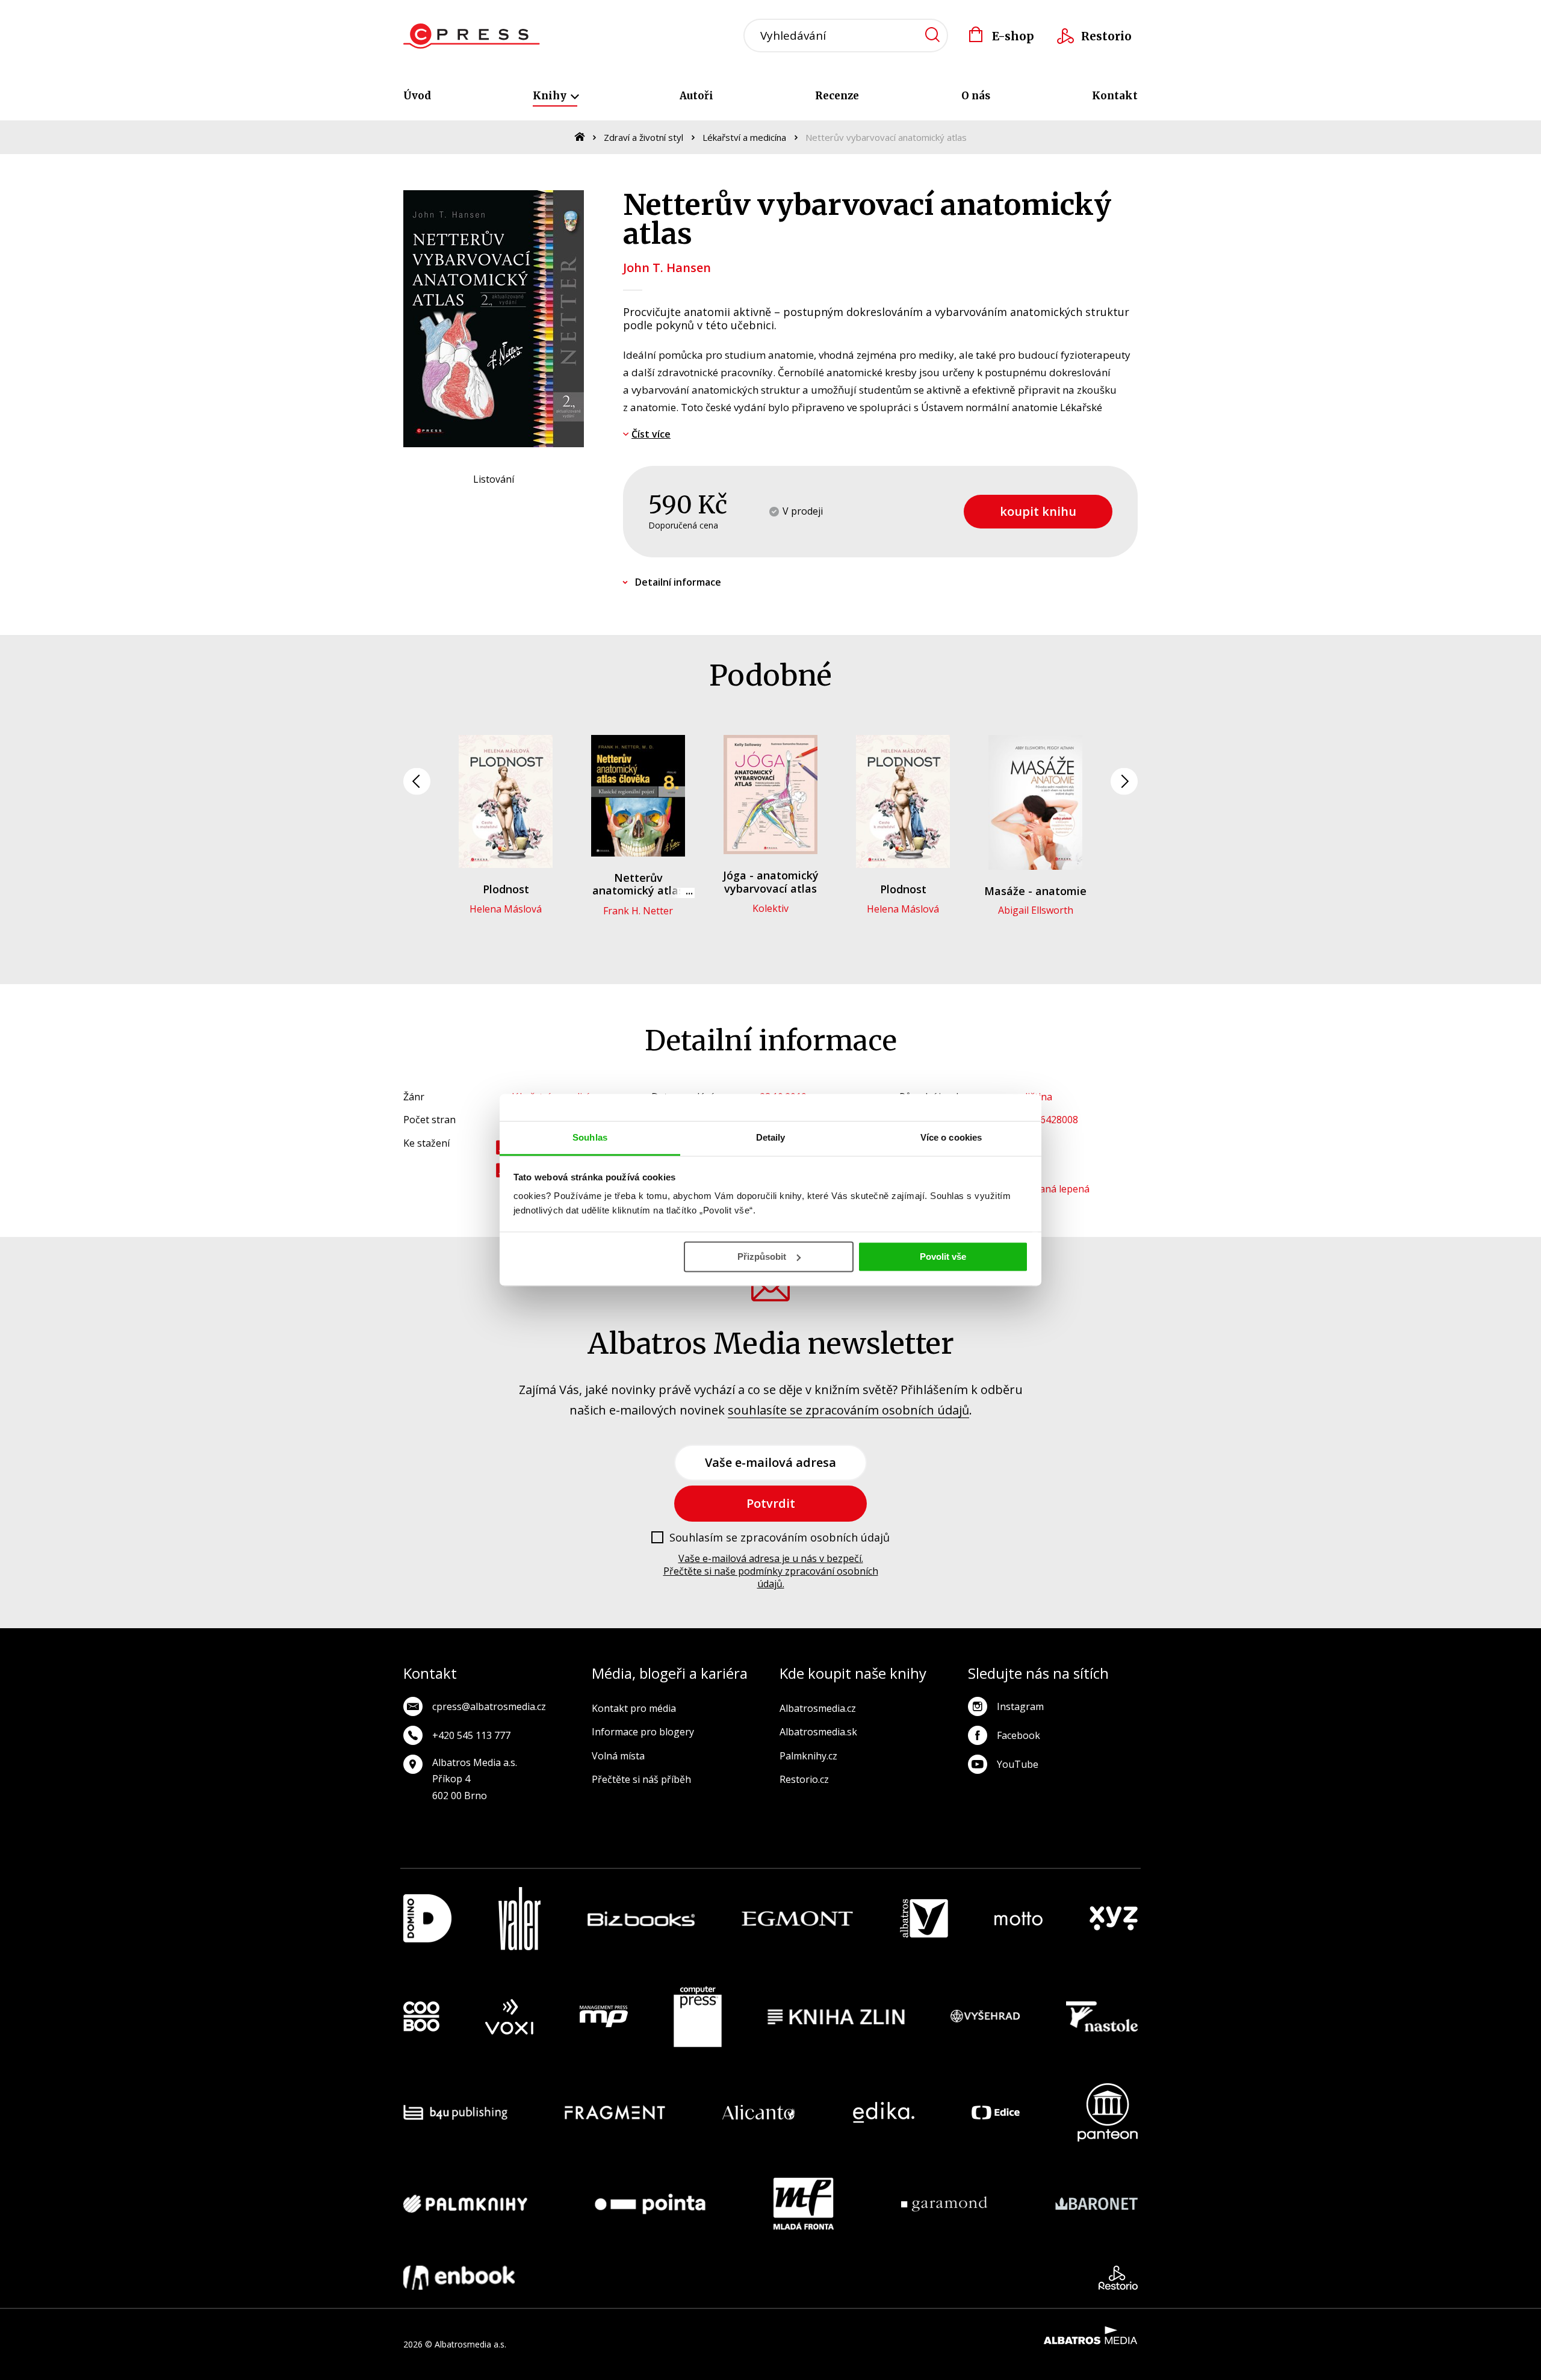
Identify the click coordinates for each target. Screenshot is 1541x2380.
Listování (494, 479)
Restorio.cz (804, 1779)
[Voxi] (509, 2017)
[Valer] (519, 1919)
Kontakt (1115, 96)
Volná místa (618, 1756)
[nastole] (1102, 2017)
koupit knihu (1038, 511)
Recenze (837, 96)
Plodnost (506, 889)
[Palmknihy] (465, 2204)
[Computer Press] (698, 2017)
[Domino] (427, 1919)
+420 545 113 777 (471, 1735)
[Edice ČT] (996, 2112)
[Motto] (1019, 1919)
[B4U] (455, 2112)
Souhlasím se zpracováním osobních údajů (780, 1538)
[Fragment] (615, 2112)
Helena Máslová (506, 909)
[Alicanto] (759, 2112)
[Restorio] (1118, 2278)
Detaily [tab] (771, 1137)
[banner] (472, 36)
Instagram (1020, 1706)
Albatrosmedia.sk (818, 1732)
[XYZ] (1114, 1919)
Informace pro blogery (643, 1732)
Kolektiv (770, 908)
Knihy (551, 96)
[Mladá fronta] (804, 2204)
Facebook (1019, 1735)
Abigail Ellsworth (1036, 910)
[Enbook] (459, 2278)
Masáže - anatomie (1035, 891)
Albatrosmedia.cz (818, 1708)
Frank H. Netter (638, 911)
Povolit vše (943, 1257)
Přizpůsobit (762, 1257)
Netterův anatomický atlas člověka (638, 891)
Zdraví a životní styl (643, 137)
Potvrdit (771, 1503)
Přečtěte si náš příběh (641, 1779)
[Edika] (884, 2112)
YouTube (1018, 1764)
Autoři (696, 96)
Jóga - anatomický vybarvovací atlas (771, 882)
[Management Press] (604, 2017)
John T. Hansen (667, 268)
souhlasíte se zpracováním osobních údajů (848, 1410)
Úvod (417, 96)
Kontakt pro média (634, 1708)
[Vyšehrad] (985, 2017)
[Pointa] (650, 2204)
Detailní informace (678, 582)
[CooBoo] (421, 2017)
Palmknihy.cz (808, 1756)
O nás (976, 96)
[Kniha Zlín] (836, 2017)
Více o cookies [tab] (951, 1137)
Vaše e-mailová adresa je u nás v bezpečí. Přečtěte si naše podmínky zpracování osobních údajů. (771, 1571)
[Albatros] (924, 1919)
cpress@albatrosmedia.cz (489, 1706)
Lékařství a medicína (744, 137)
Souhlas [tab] (590, 1137)
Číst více (651, 434)
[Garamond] (944, 2204)
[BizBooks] (641, 1919)
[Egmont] (797, 1919)
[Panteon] (1108, 2112)
